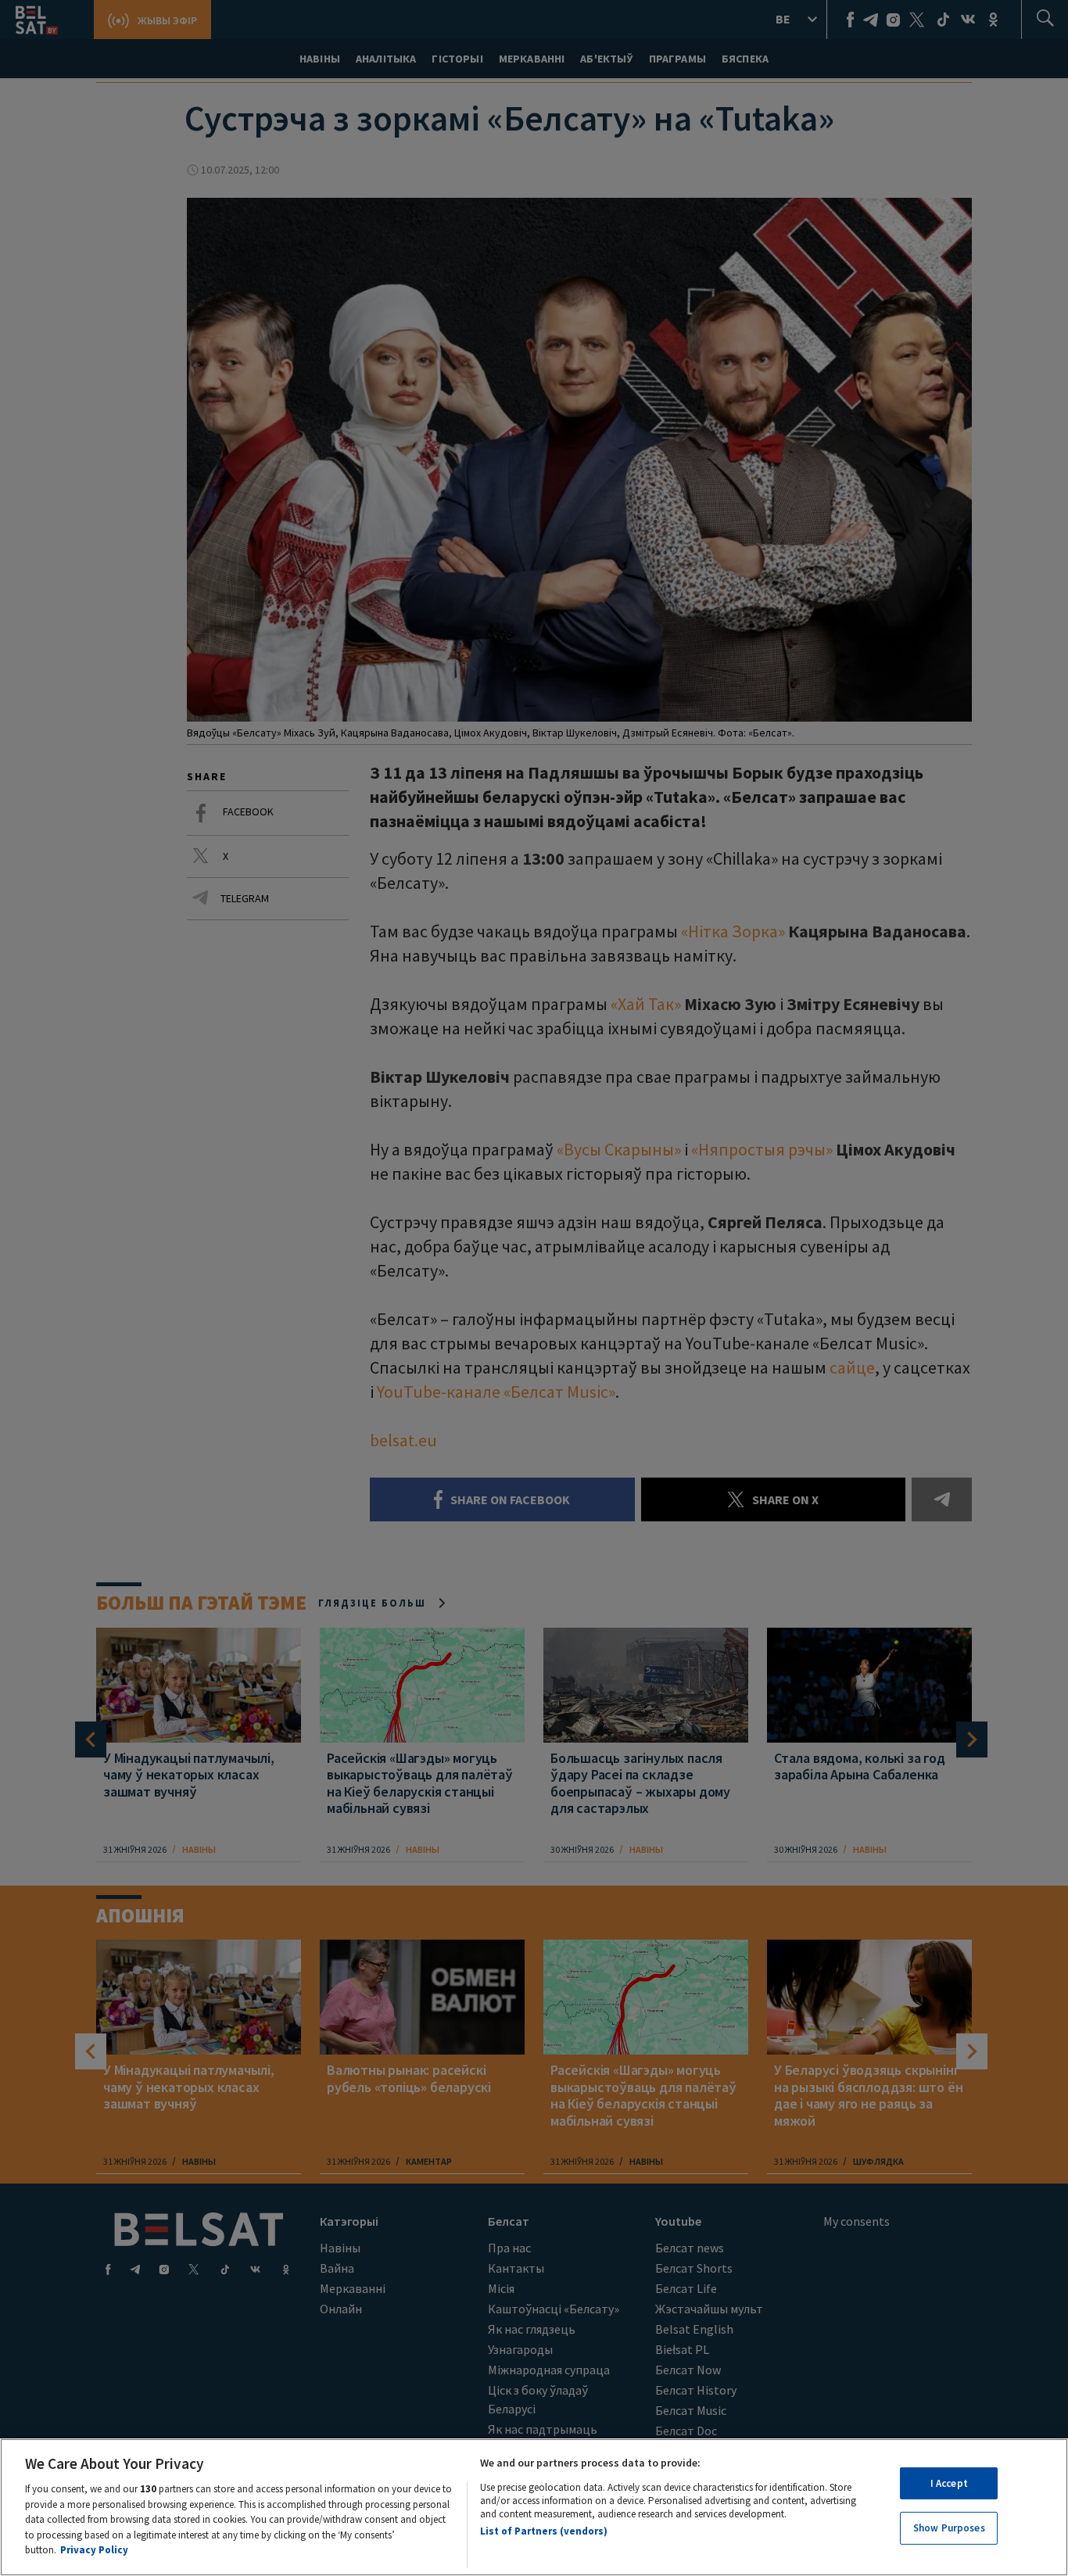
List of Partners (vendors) (544, 2531)
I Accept (949, 2483)
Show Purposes (949, 2529)
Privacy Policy (94, 2550)
